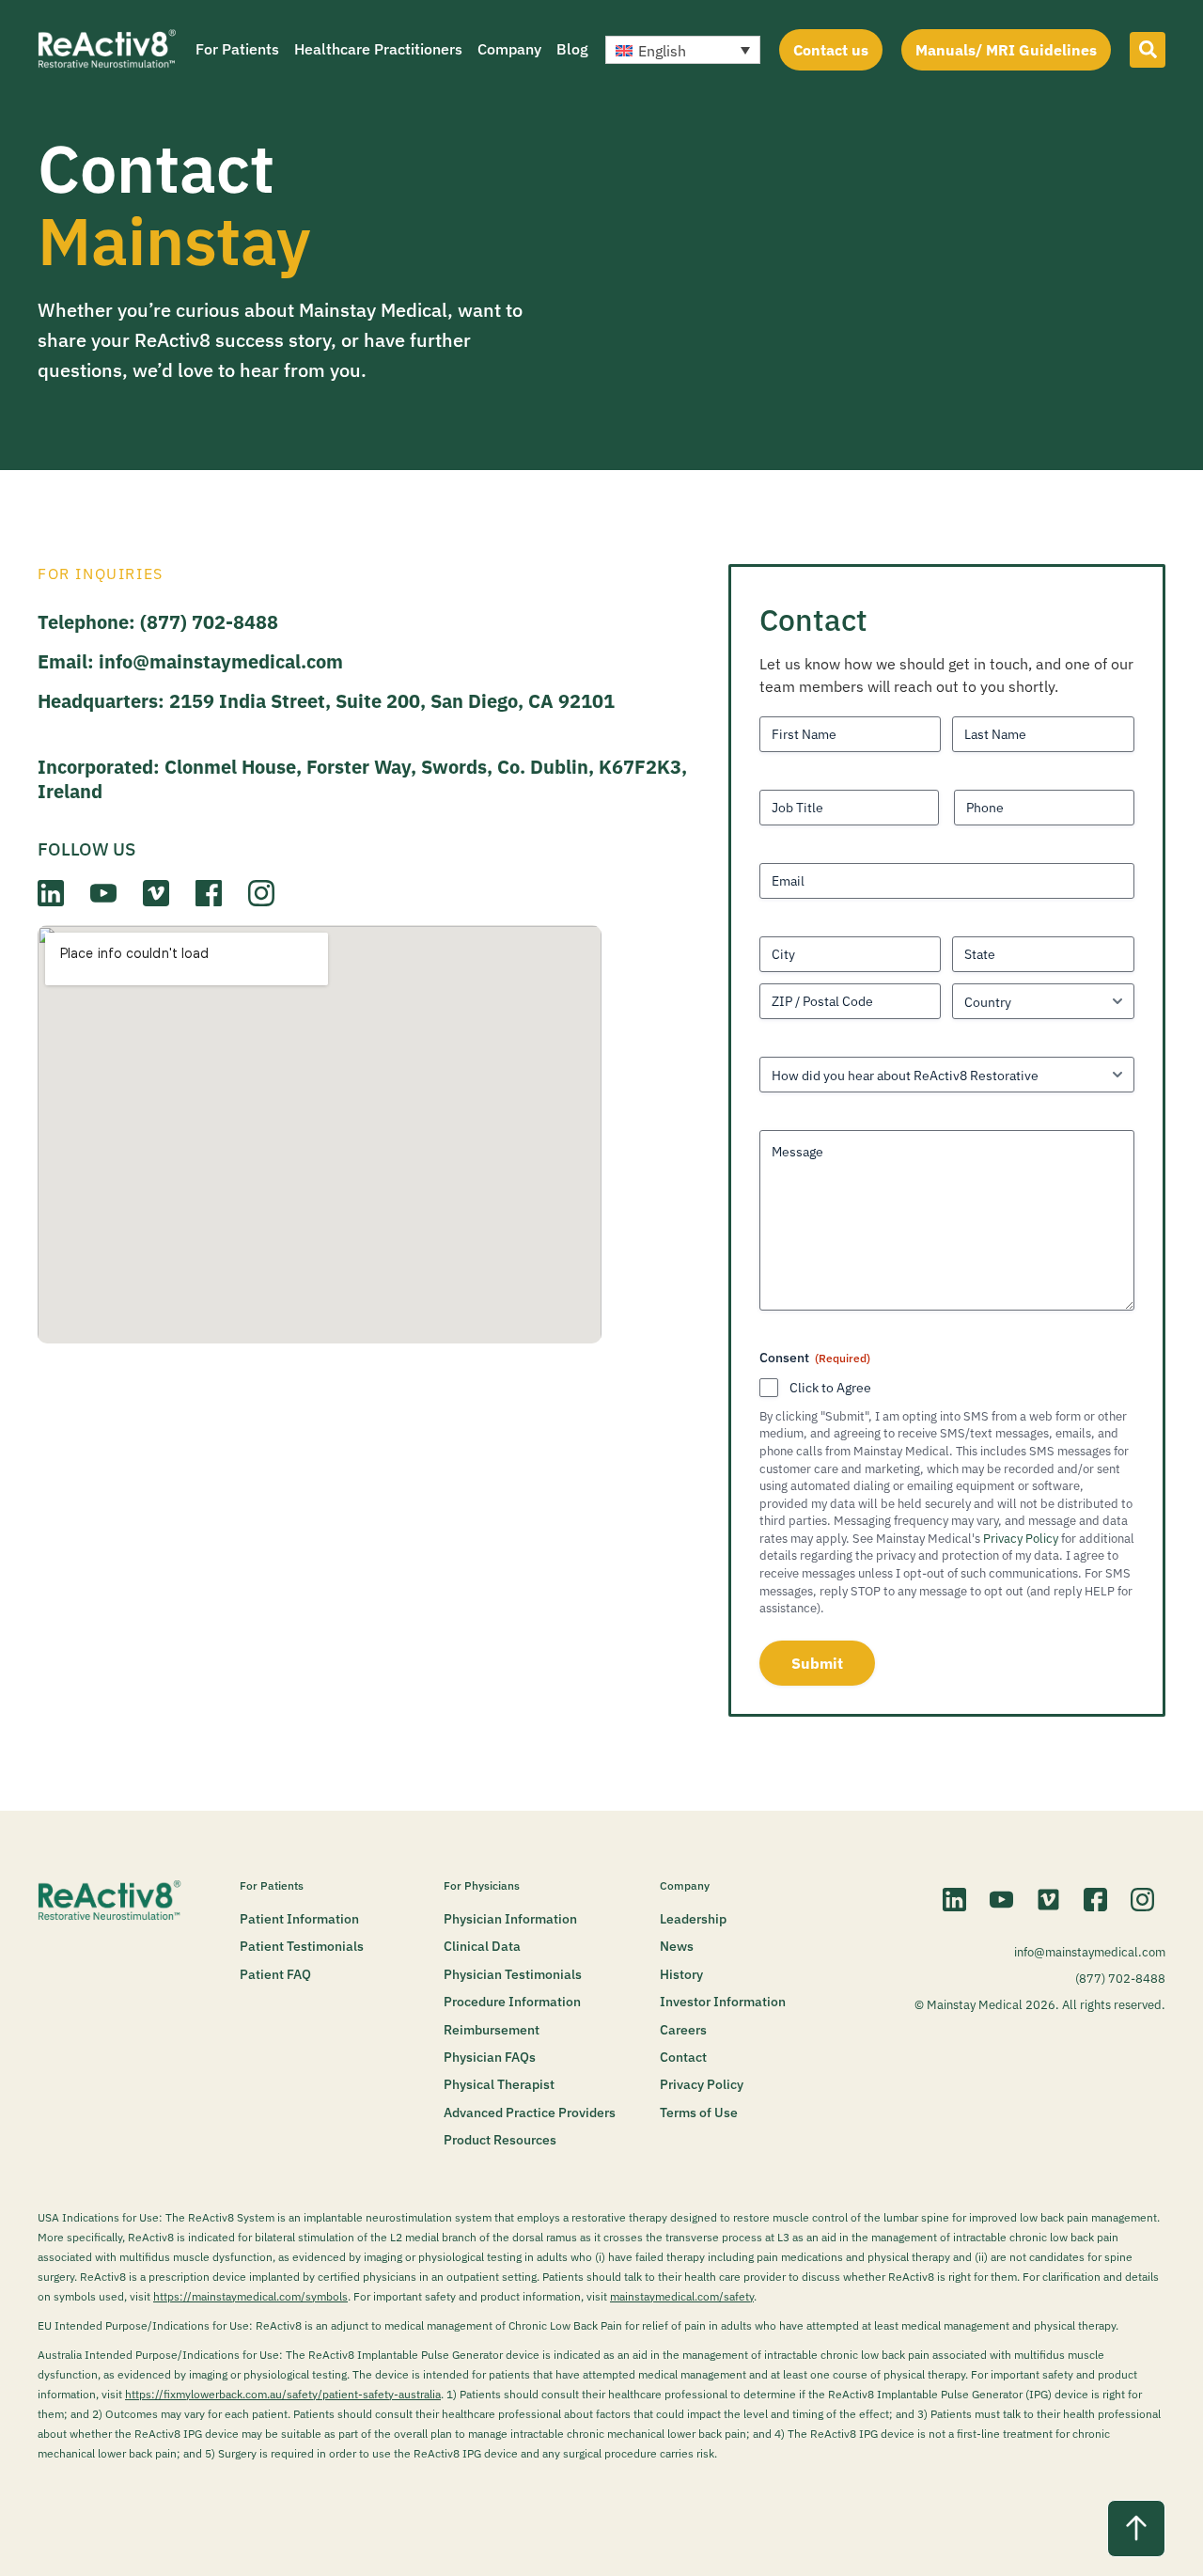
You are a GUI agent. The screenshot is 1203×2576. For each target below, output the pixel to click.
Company (509, 49)
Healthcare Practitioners (378, 49)
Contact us (831, 50)
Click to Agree (830, 1388)
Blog (572, 49)
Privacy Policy (1021, 1539)
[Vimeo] (1048, 1900)
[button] (683, 50)
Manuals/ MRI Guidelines (1006, 50)
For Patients (237, 49)
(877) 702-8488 (209, 622)
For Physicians (482, 1885)
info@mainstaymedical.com (221, 661)
